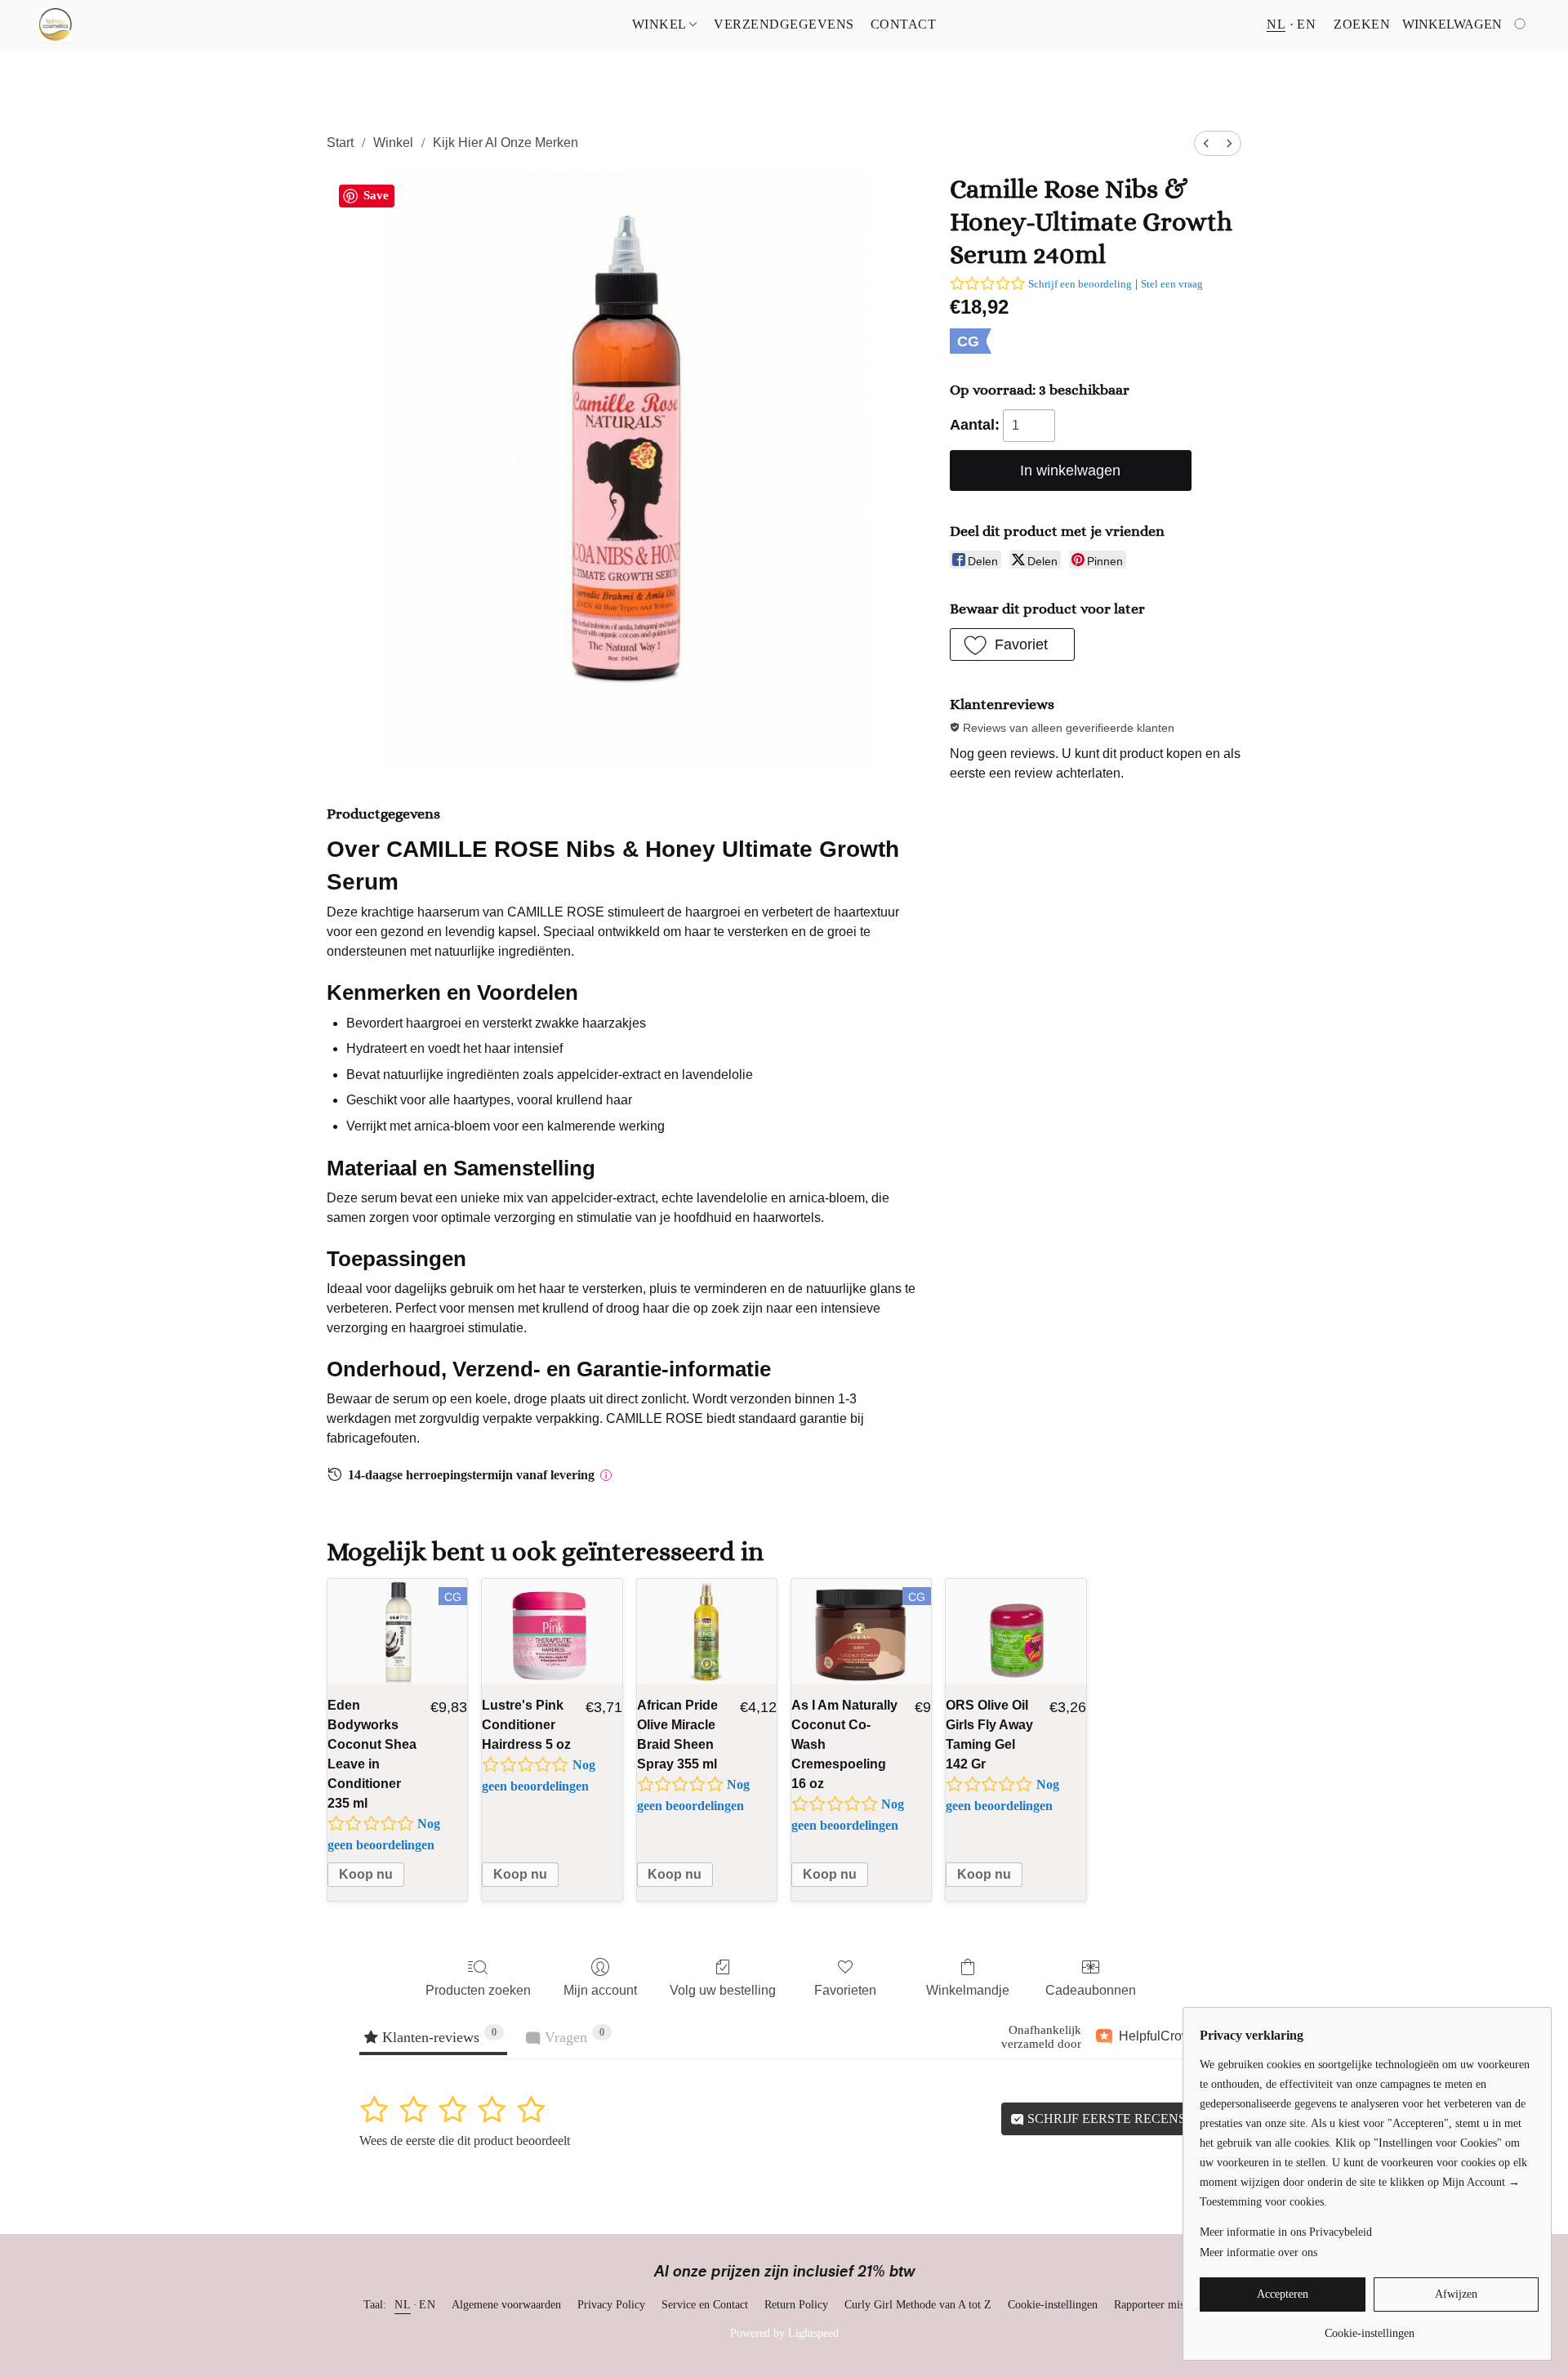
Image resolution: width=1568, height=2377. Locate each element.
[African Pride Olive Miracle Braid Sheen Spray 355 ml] (707, 1632)
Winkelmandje (968, 1990)
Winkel (661, 24)
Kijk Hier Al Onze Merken (506, 143)
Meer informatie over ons (1258, 2252)
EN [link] (427, 2305)
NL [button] (1276, 24)
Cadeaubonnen (1091, 1990)
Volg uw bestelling (723, 1990)
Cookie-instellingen (1053, 2305)
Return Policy (796, 2305)
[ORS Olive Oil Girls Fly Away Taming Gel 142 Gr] (1016, 1632)
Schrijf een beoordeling (1080, 284)
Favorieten (845, 1990)
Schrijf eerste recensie (1111, 2118)
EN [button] (1306, 24)
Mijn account (600, 1990)
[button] (56, 25)
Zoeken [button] (1362, 24)
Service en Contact (705, 2305)
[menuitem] (1206, 143)
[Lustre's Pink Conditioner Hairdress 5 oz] (552, 1632)
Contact (904, 24)
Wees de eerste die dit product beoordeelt (465, 2141)
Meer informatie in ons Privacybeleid (1286, 2232)
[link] (1369, 2328)
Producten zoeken (478, 1990)
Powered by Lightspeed (784, 2333)
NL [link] (403, 2305)
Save (376, 195)
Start (340, 143)
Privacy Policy (611, 2305)
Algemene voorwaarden (506, 2305)
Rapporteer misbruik (1161, 2305)
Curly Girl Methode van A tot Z (918, 2305)
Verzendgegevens (784, 24)
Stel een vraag (1172, 284)
